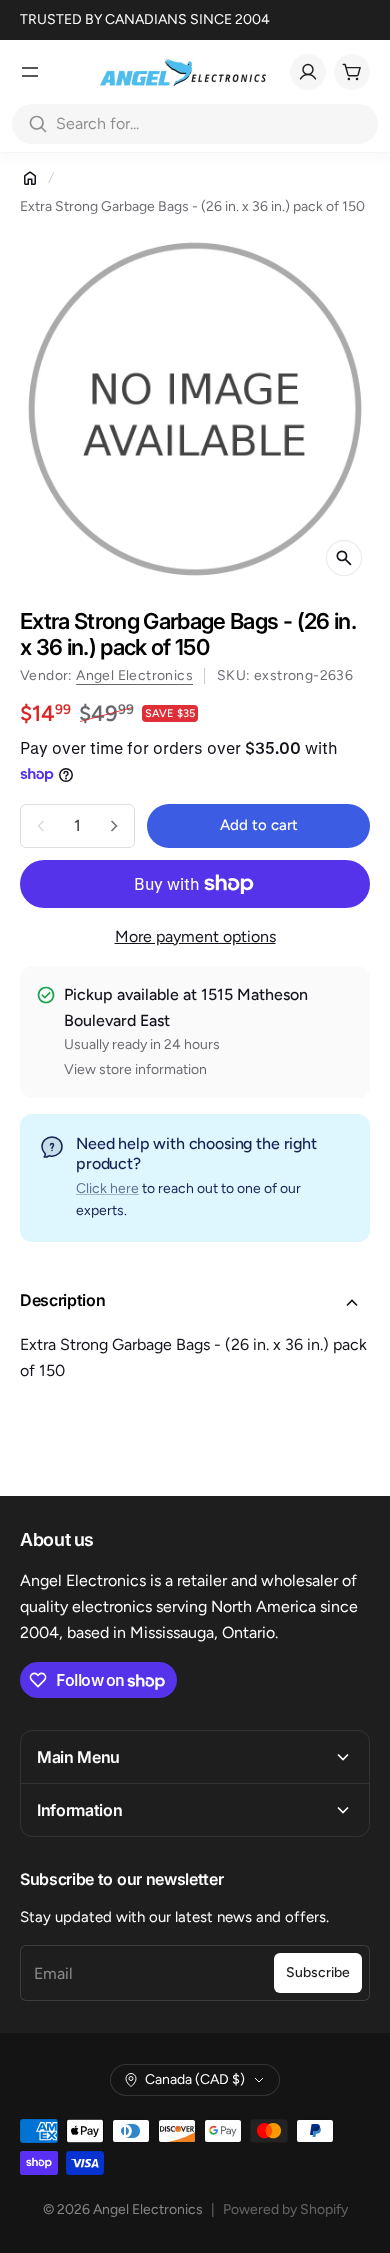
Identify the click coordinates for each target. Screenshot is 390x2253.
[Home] (30, 178)
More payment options (195, 936)
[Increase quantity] (114, 826)
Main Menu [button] (78, 1757)
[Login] (308, 72)
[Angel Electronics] (183, 72)
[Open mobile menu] (30, 72)
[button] (195, 1303)
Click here (107, 1188)
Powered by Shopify (285, 2209)
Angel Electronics (134, 675)
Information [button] (79, 1810)
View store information (135, 1069)
